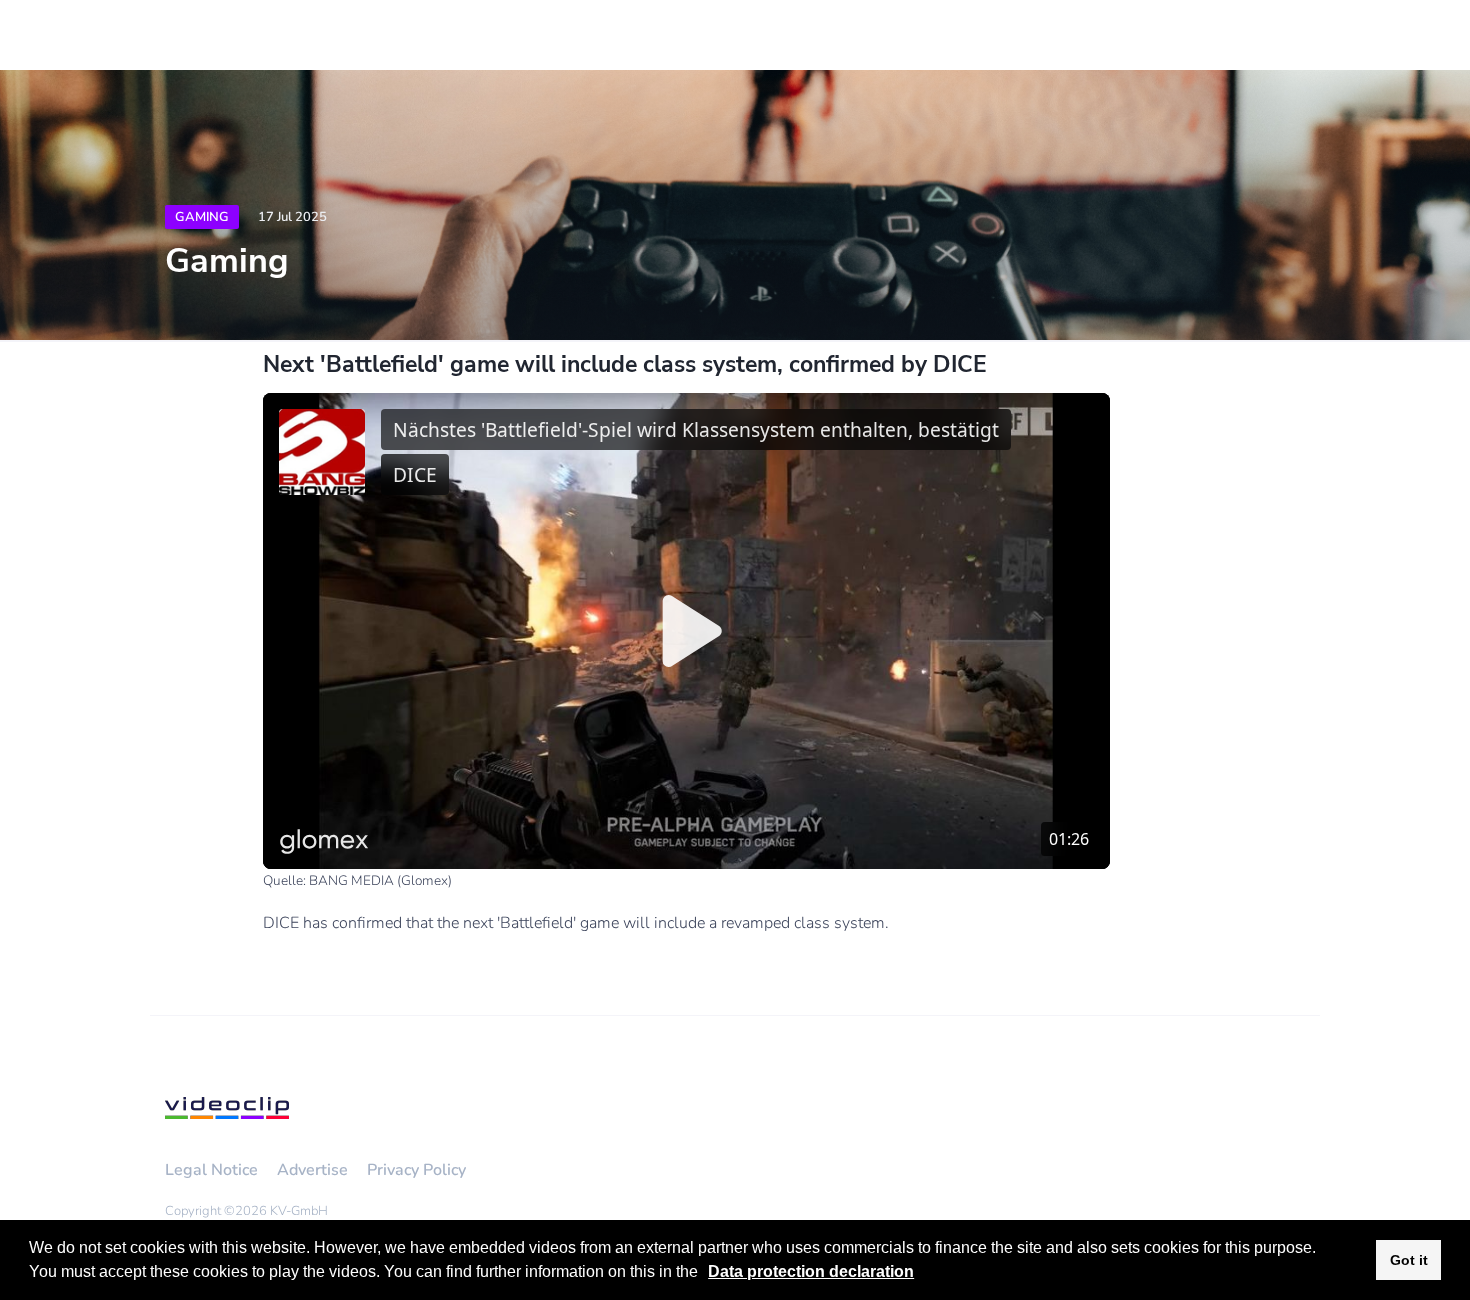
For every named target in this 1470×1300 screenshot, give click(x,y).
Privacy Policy (416, 1170)
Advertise (312, 1170)
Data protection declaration (811, 1271)
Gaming (202, 217)
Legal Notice (211, 1170)
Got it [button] (1409, 1260)
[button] (705, 1274)
